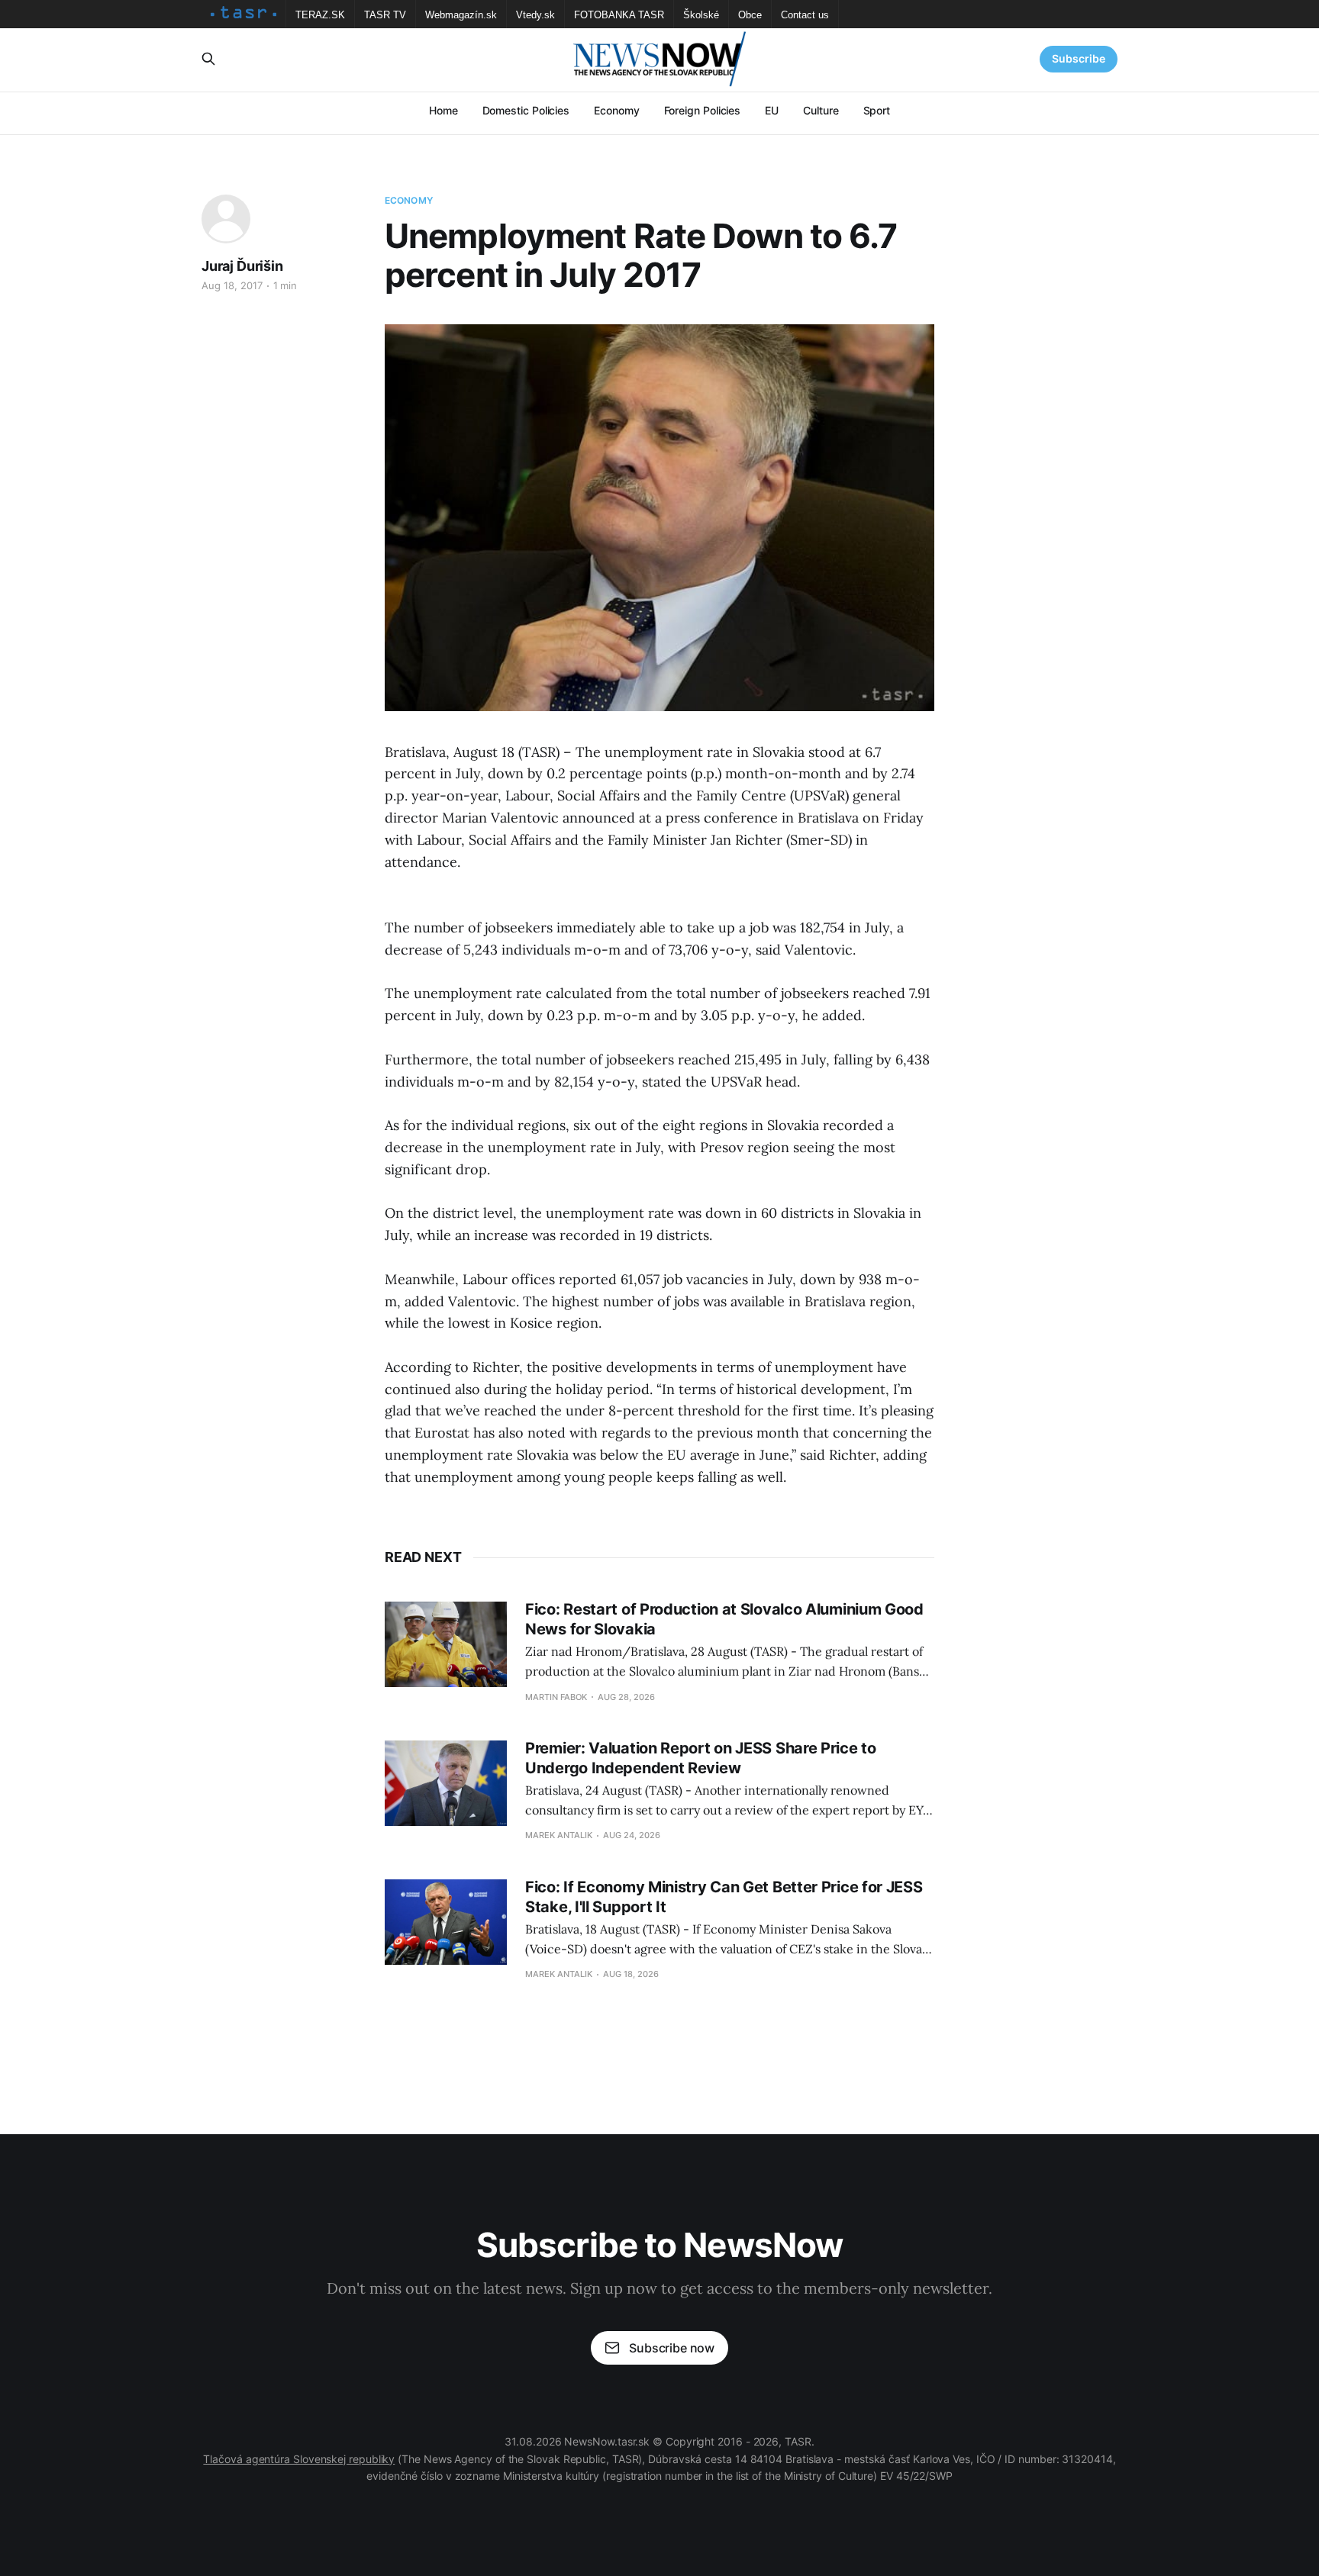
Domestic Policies (526, 110)
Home (443, 110)
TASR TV (385, 15)
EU (772, 110)
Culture (821, 110)
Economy (616, 110)
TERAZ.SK (320, 15)
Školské (701, 15)
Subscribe (1079, 58)
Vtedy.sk (535, 15)
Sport (877, 110)
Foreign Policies (703, 110)
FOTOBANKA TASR (619, 15)
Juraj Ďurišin (242, 266)
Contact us (805, 15)
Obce (750, 15)
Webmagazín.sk (461, 15)
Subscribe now (672, 2348)
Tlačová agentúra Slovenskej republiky (299, 2459)
